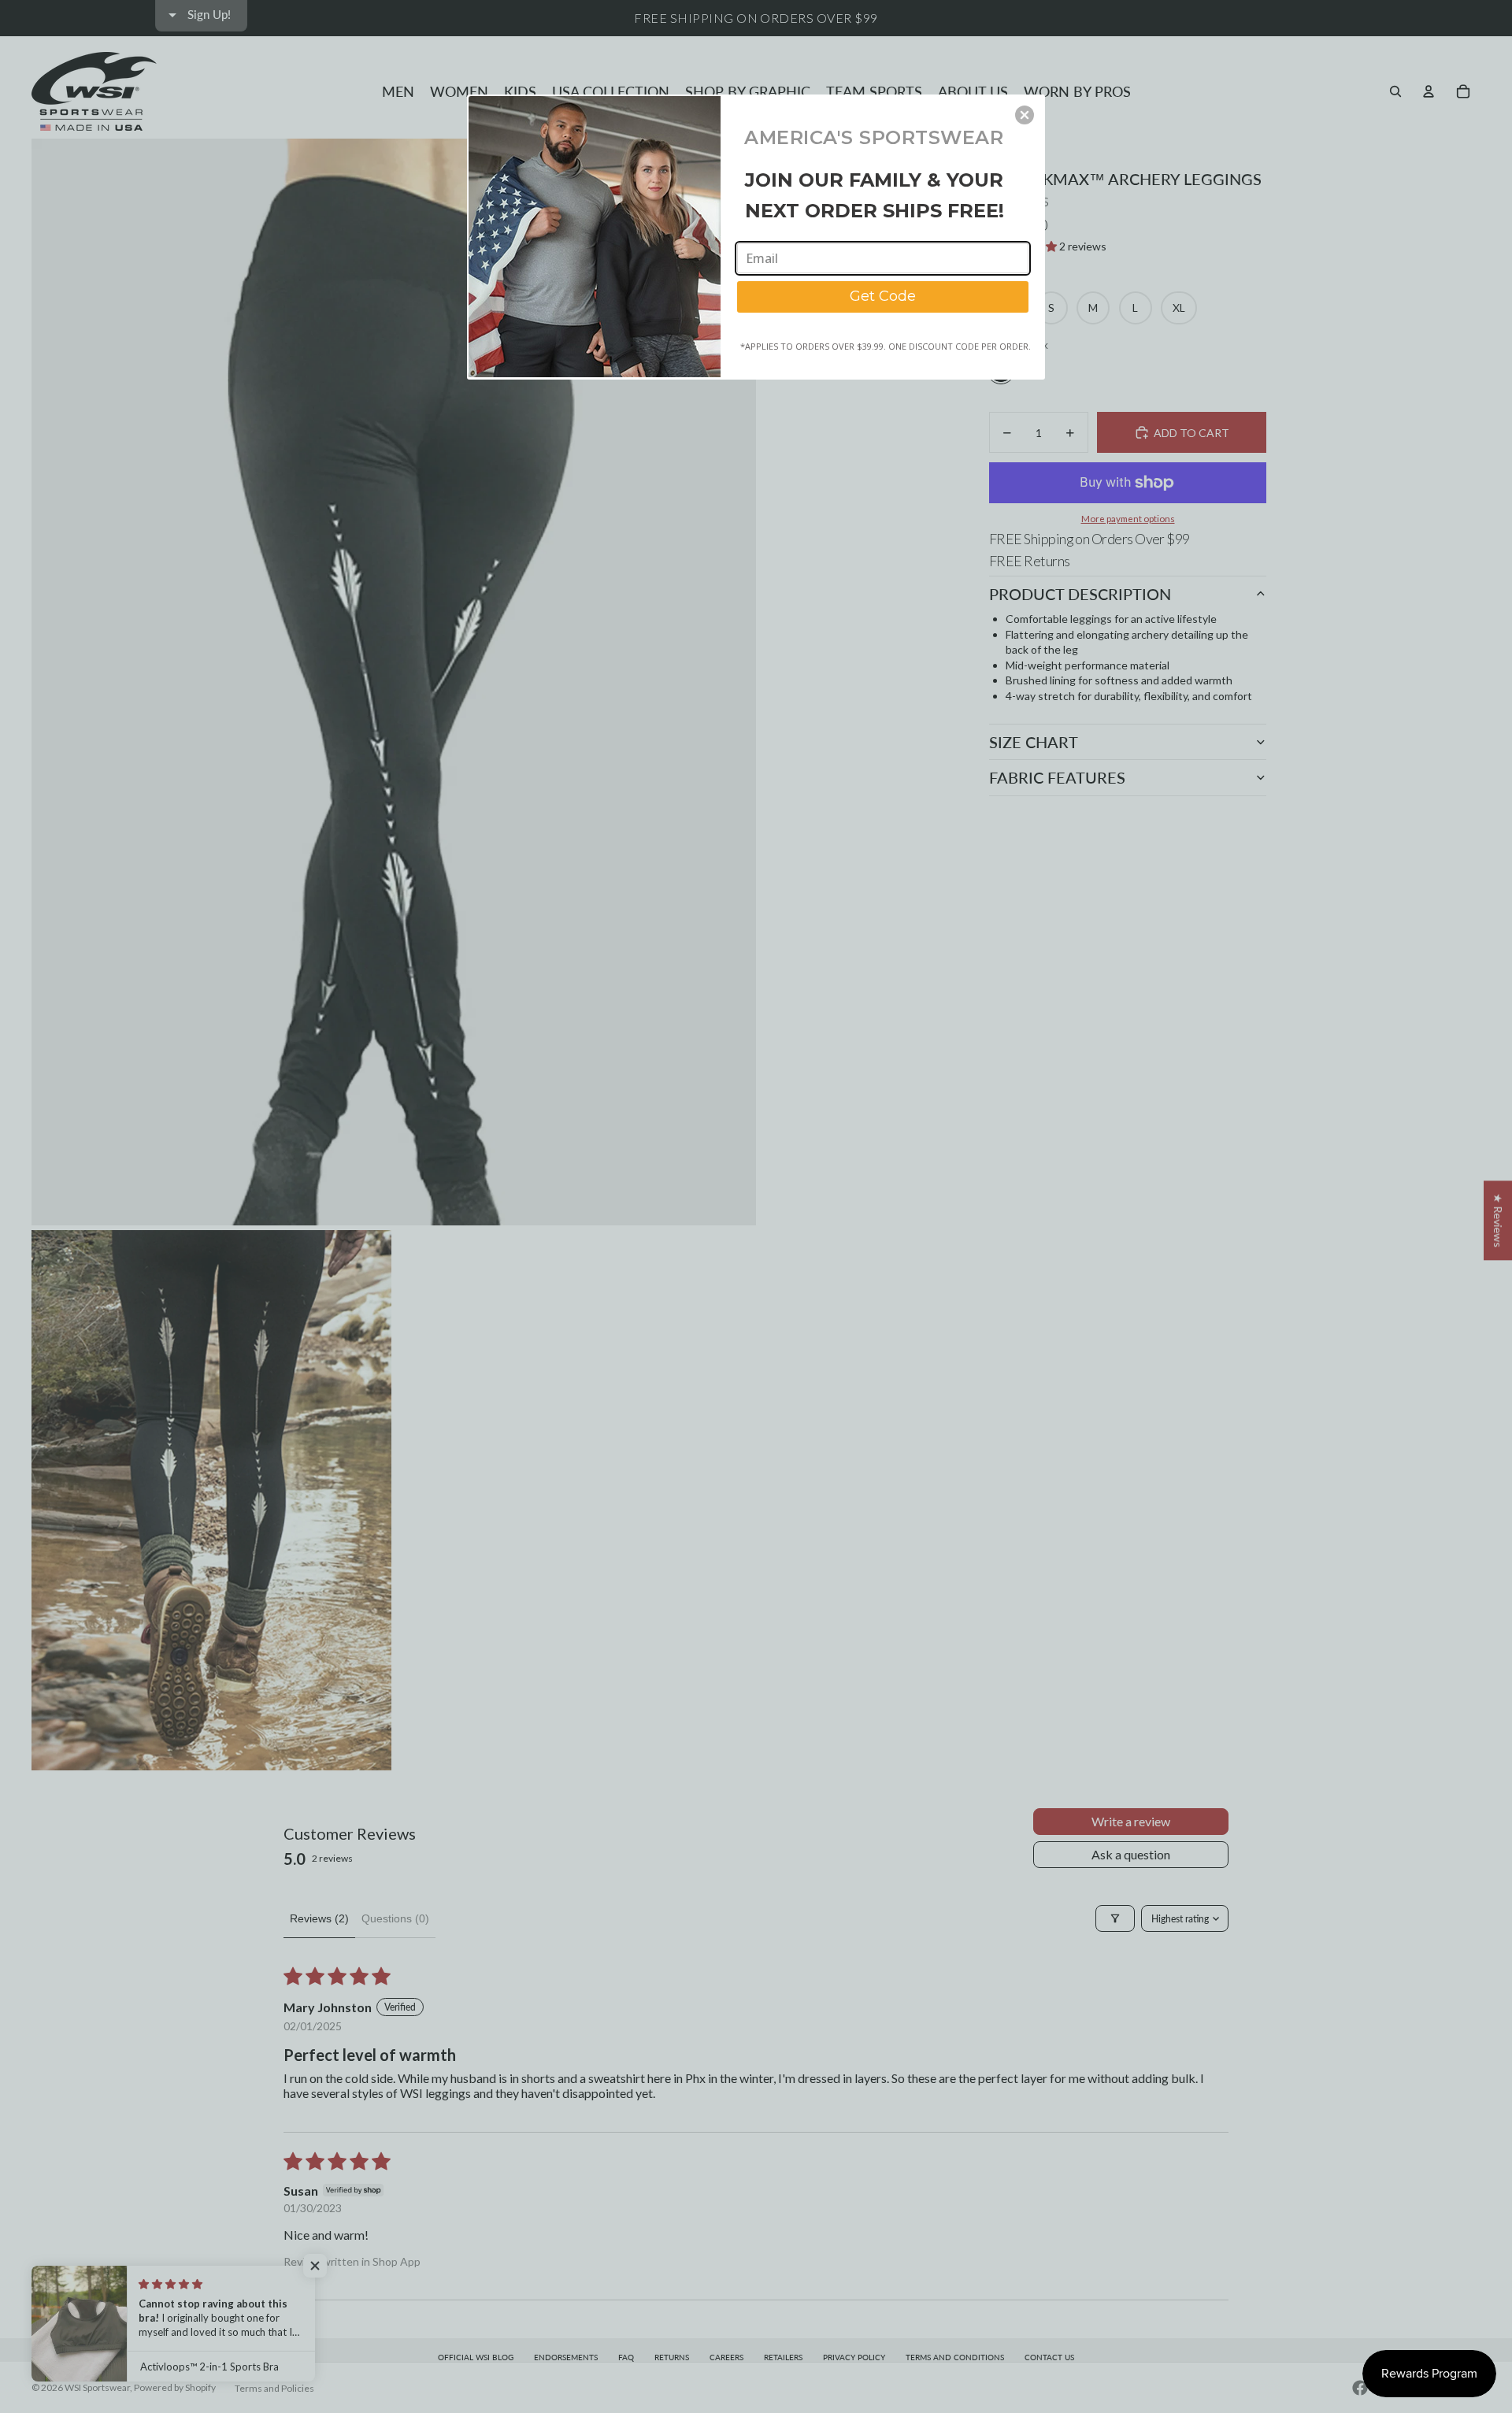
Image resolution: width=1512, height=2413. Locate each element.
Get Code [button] (883, 296)
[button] (1025, 115)
